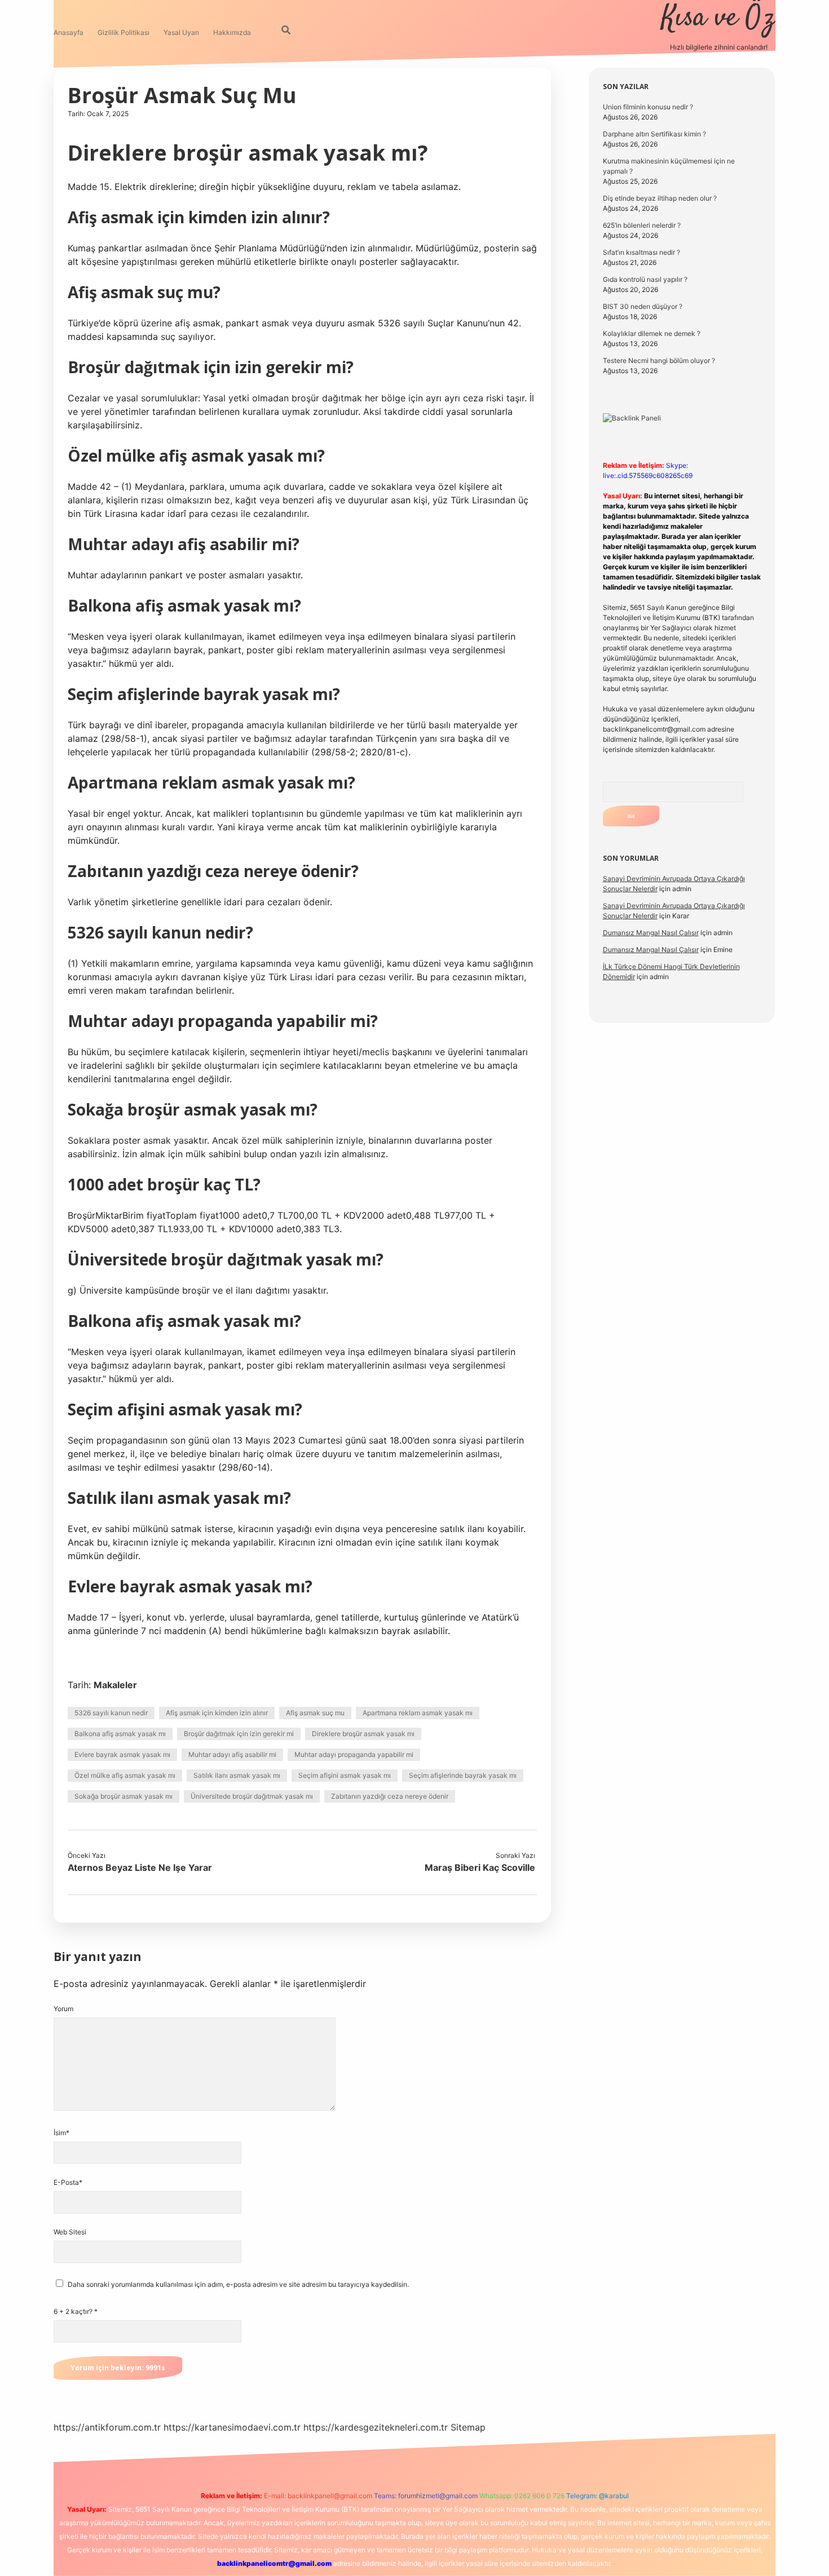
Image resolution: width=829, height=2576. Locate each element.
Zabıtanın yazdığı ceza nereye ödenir (390, 1796)
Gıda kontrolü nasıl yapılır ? (645, 279)
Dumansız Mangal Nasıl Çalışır (651, 933)
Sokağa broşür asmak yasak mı (124, 1796)
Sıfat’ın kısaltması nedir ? (641, 252)
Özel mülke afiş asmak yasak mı (125, 1775)
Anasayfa (69, 32)
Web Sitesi (70, 2232)
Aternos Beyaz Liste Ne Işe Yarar (140, 1867)
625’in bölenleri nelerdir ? (642, 225)
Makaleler (115, 1685)
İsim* (61, 2133)
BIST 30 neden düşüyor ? (643, 306)
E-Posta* (68, 2182)
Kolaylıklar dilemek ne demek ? (652, 333)
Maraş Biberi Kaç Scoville (480, 1867)
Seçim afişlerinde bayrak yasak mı (463, 1775)
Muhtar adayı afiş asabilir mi (232, 1754)
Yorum (63, 2009)
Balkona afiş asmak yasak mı (120, 1734)
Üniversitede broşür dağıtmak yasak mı (252, 1796)
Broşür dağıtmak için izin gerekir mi (239, 1734)
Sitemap (468, 2427)
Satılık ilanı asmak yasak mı (237, 1775)
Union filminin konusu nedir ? (648, 107)
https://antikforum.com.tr (107, 2427)
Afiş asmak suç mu (315, 1713)
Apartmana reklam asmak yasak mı (418, 1713)
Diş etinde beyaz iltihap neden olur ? (660, 198)
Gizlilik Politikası (124, 32)
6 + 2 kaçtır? (76, 2311)
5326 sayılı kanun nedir (111, 1713)
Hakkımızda (232, 32)
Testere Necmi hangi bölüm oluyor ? (659, 360)
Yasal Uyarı (181, 32)
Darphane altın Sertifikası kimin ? (654, 134)
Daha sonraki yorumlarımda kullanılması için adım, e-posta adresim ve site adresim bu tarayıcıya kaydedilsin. (238, 2284)
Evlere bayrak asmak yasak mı (122, 1754)
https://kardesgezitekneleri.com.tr (376, 2427)
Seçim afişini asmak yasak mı (345, 1775)
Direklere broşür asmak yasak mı (363, 1734)
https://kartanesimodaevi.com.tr (232, 2427)
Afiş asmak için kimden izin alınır (217, 1713)
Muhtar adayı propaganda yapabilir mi (354, 1754)
